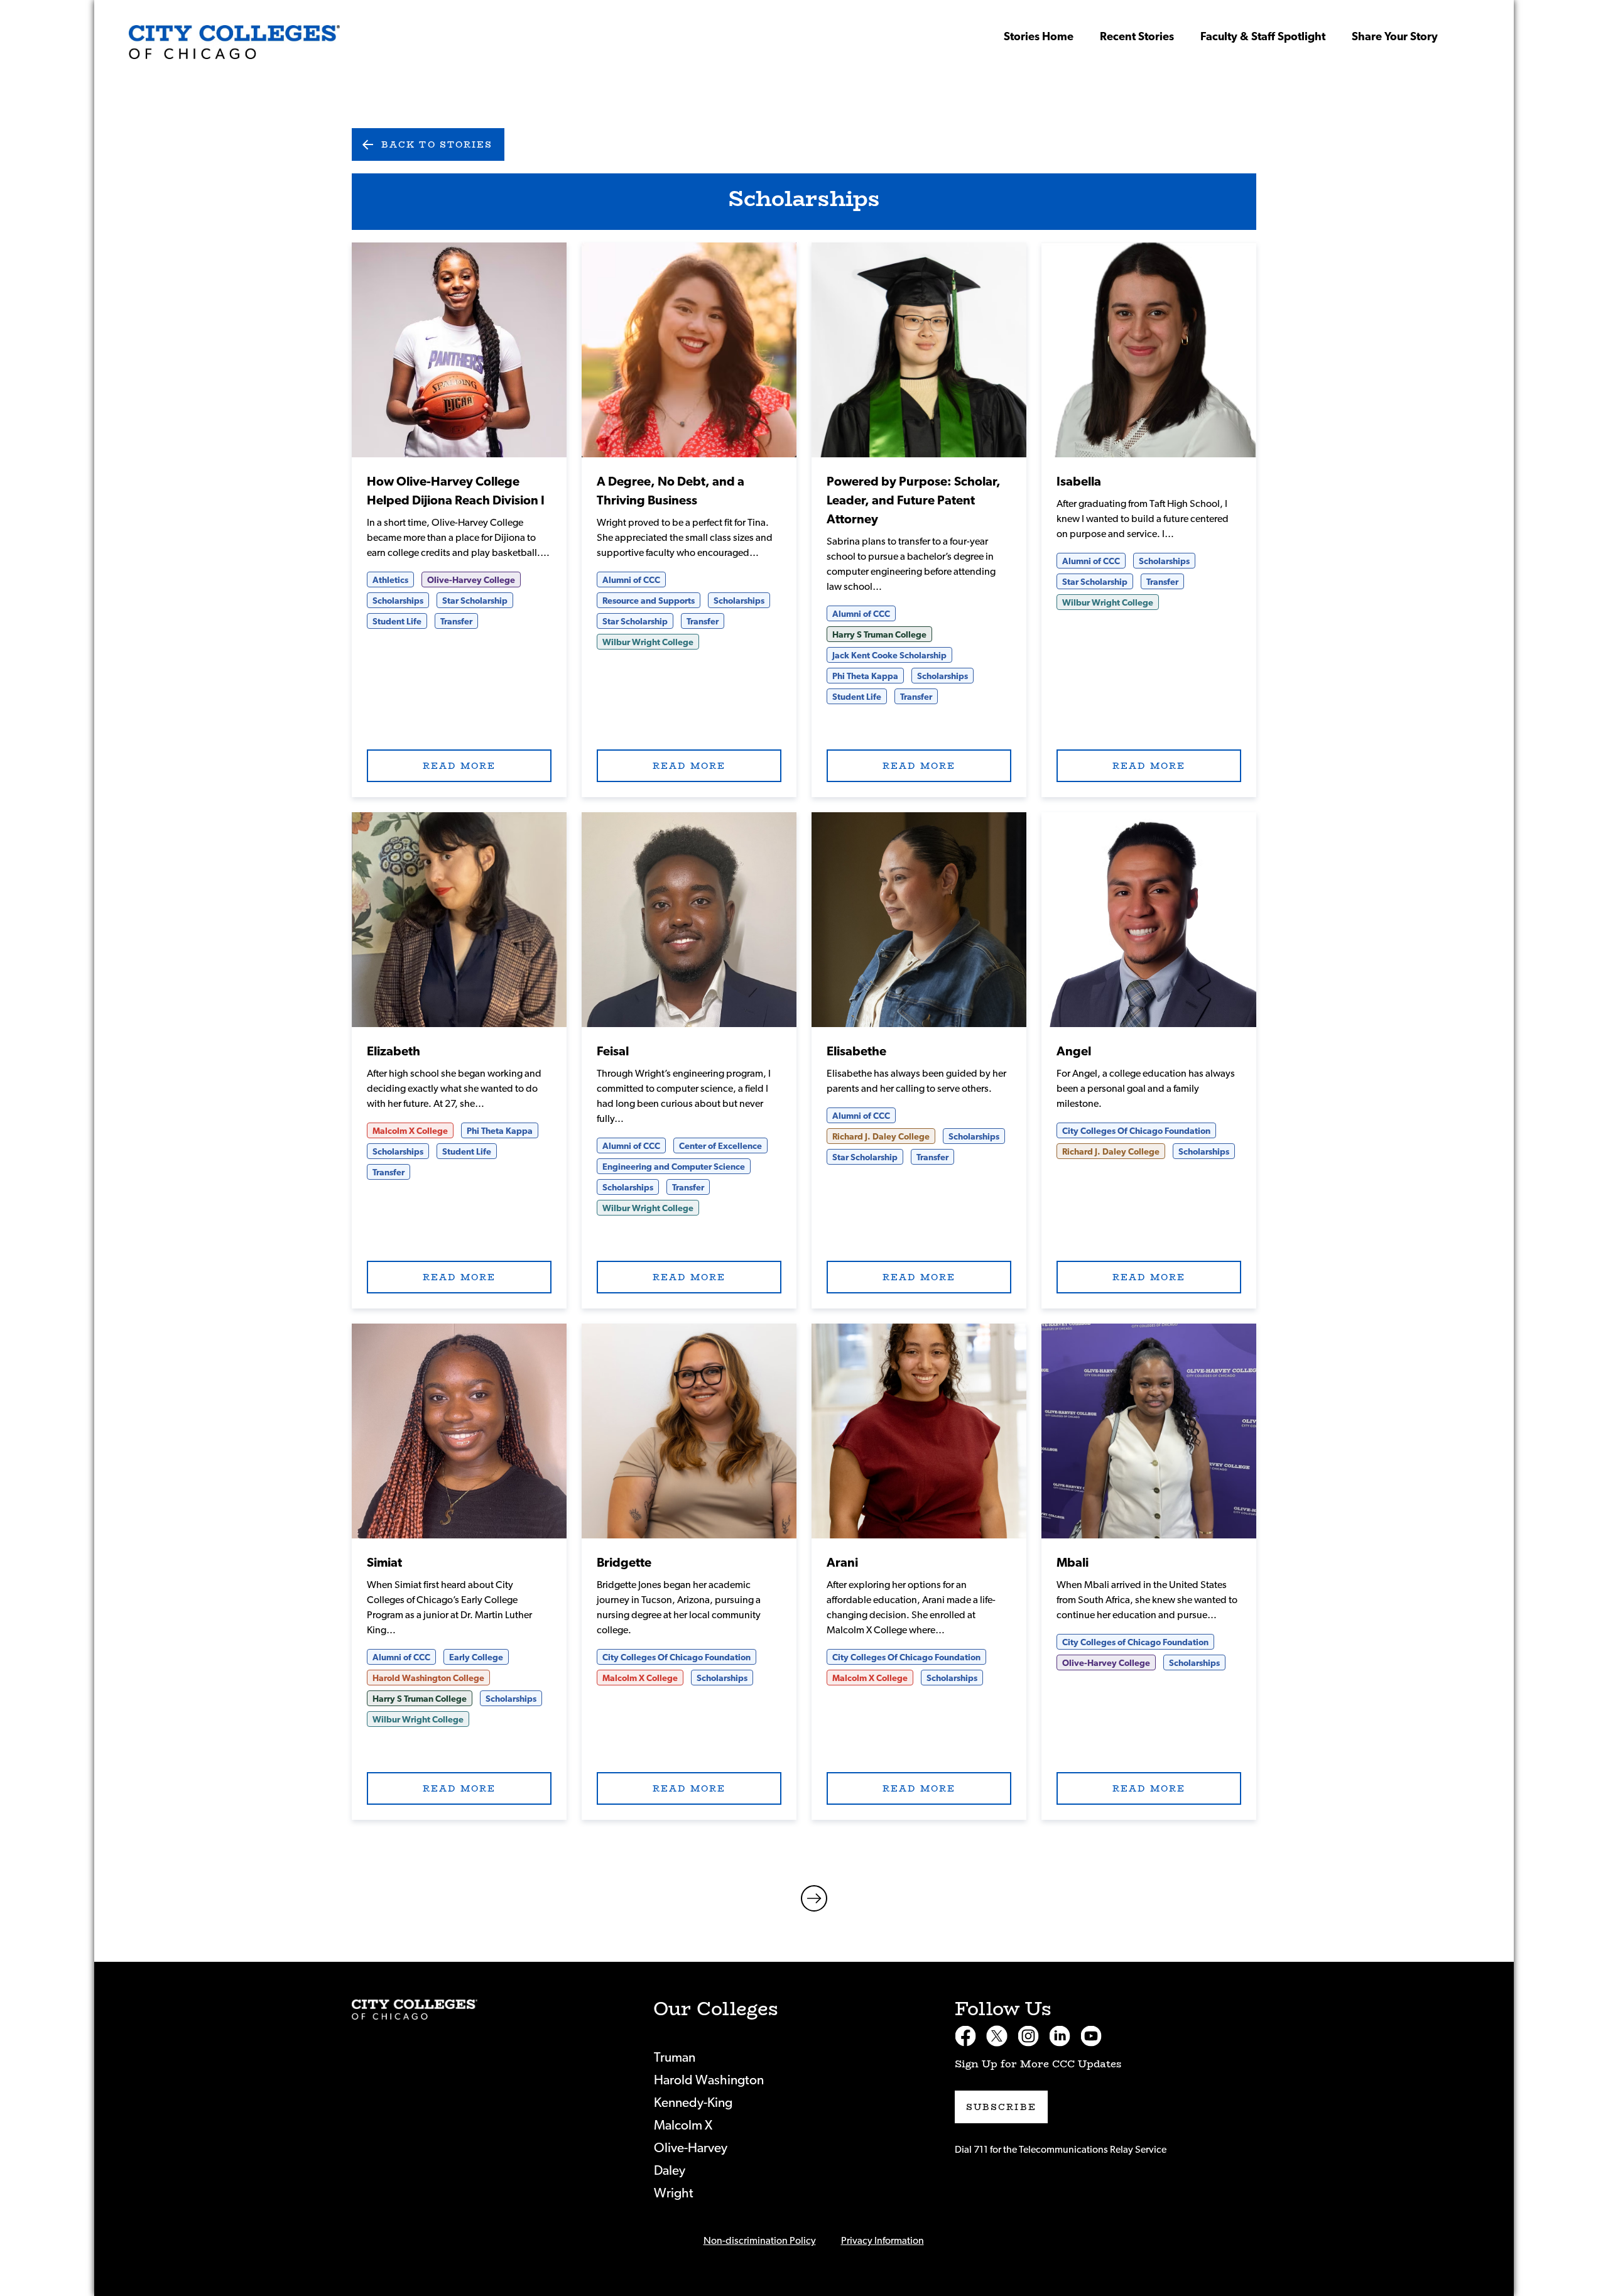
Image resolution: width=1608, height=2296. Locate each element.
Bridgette (624, 1563)
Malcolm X (683, 2125)
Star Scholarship (475, 601)
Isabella (1079, 482)
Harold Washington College (428, 1678)
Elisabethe (856, 1052)
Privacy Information (883, 2241)
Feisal (613, 1052)
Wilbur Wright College (648, 643)
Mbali (1073, 1563)
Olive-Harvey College (471, 580)
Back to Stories (437, 144)
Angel (1074, 1052)
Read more (459, 350)
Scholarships (398, 601)
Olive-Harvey (691, 2148)
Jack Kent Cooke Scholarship (889, 656)
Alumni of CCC (631, 580)
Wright (674, 2193)
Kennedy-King (693, 2103)
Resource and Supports (649, 601)
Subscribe (1001, 2107)
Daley (670, 2171)
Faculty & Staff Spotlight (1263, 37)
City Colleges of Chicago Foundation (1135, 1643)
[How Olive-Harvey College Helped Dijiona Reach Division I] (234, 42)
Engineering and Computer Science (674, 1167)
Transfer (456, 622)
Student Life (397, 622)
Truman (675, 2058)
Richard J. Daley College (881, 1137)
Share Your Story (1395, 37)
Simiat (384, 1563)
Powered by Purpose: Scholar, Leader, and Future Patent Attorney (914, 501)
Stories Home (1039, 37)
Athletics (390, 580)
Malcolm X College (410, 1131)
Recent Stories (1137, 37)
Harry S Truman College (879, 635)
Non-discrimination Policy (760, 2241)
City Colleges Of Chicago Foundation (1136, 1131)
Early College (476, 1658)
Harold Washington (709, 2080)
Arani (842, 1563)
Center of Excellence (720, 1146)
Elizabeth (394, 1052)
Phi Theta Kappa (865, 677)
